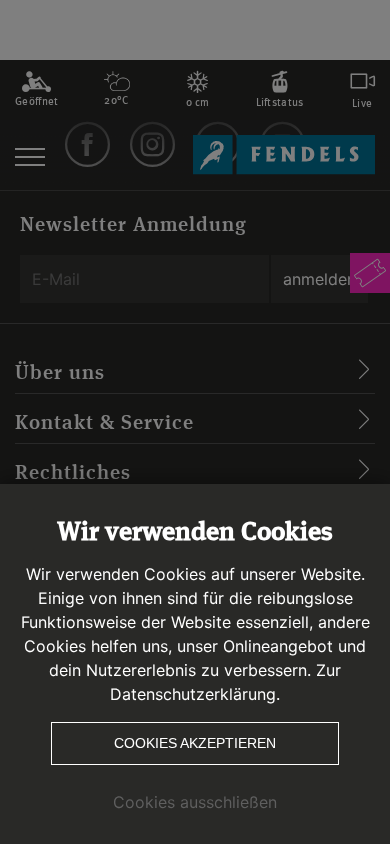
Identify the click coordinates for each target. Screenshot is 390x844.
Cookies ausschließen (195, 802)
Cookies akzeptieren (195, 743)
